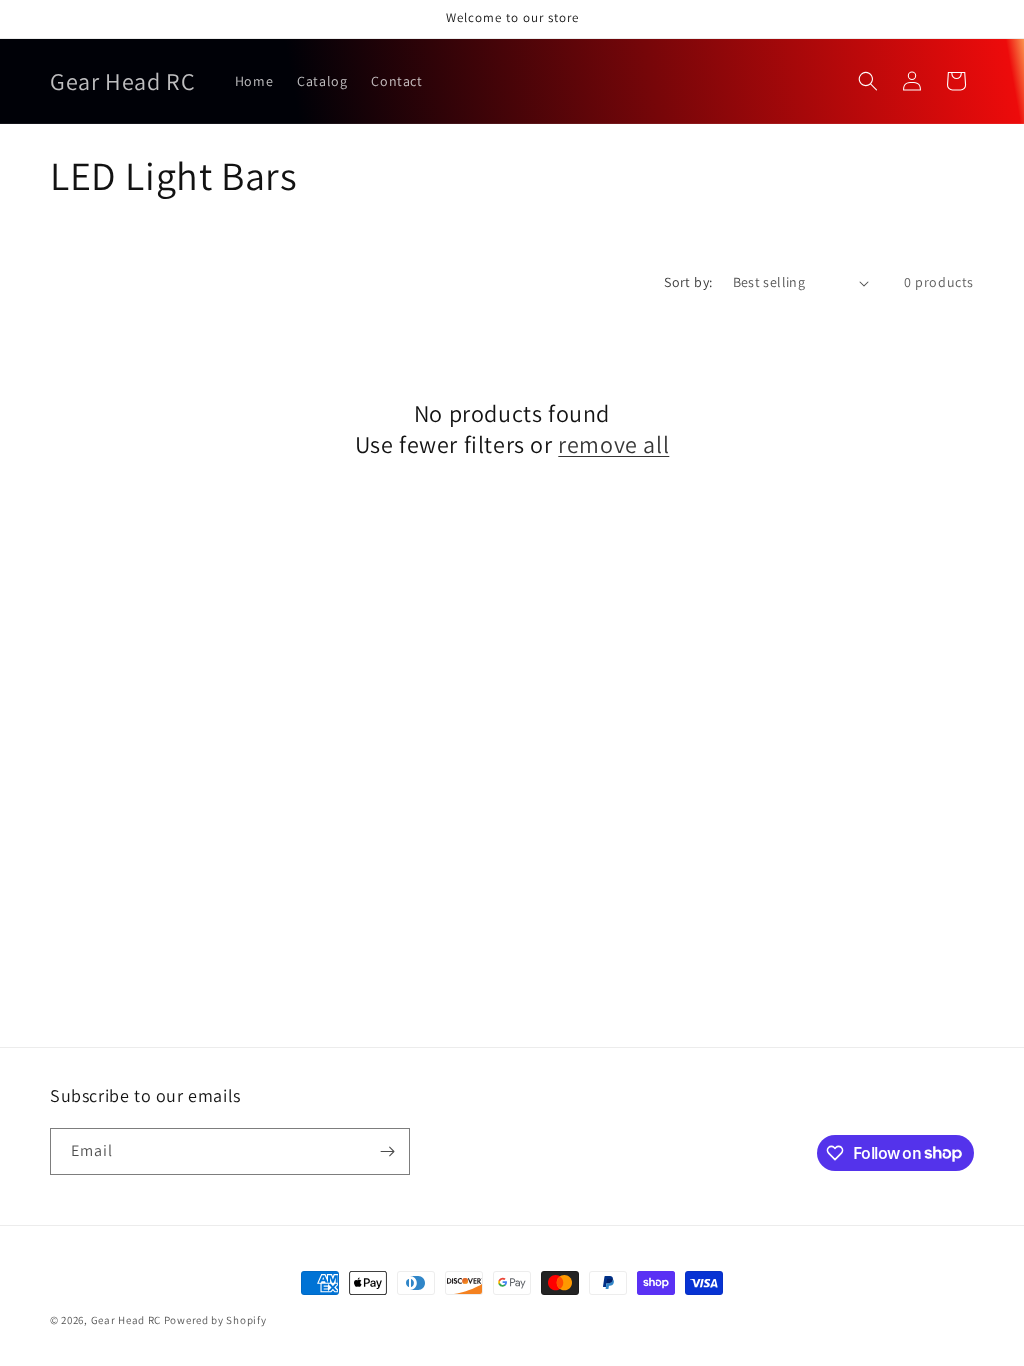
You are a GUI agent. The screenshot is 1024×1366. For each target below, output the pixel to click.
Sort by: (688, 282)
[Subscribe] (387, 1151)
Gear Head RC (126, 1320)
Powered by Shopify (215, 1320)
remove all (613, 444)
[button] (868, 81)
